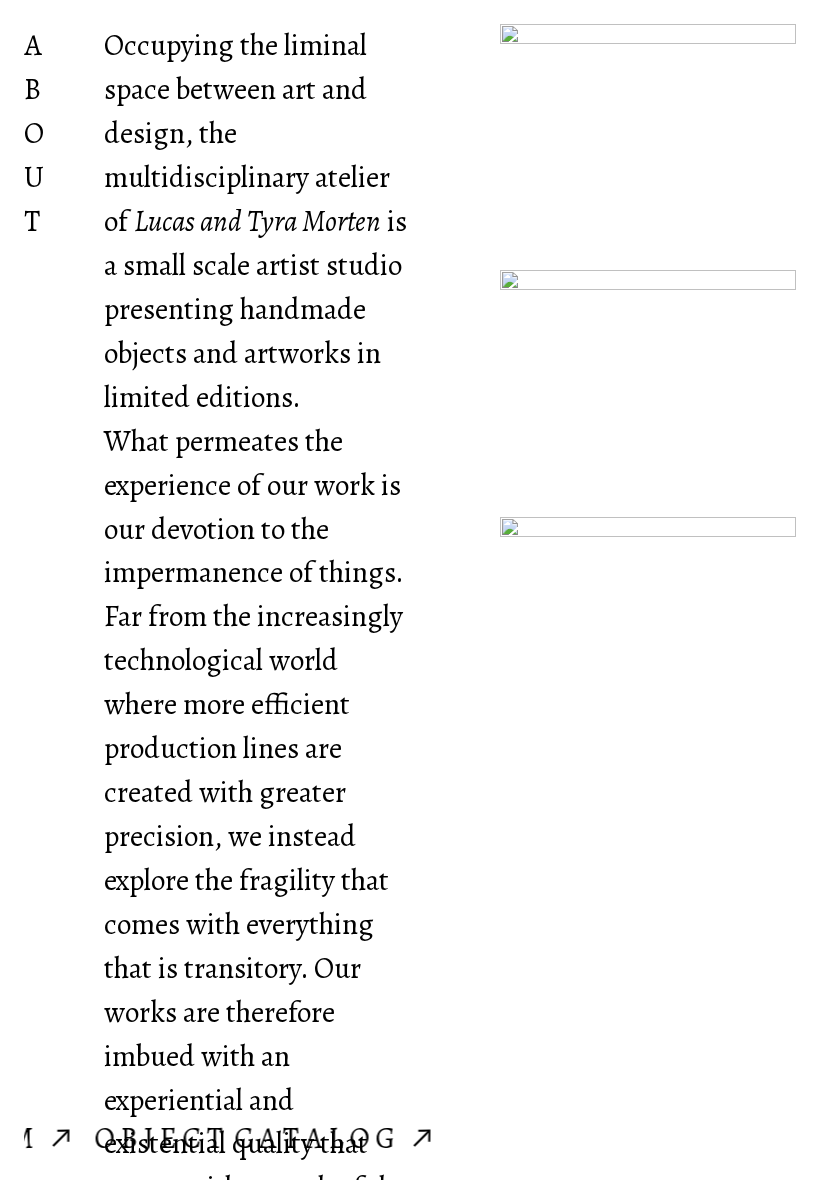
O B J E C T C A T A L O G (256, 1138)
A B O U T (34, 133)
